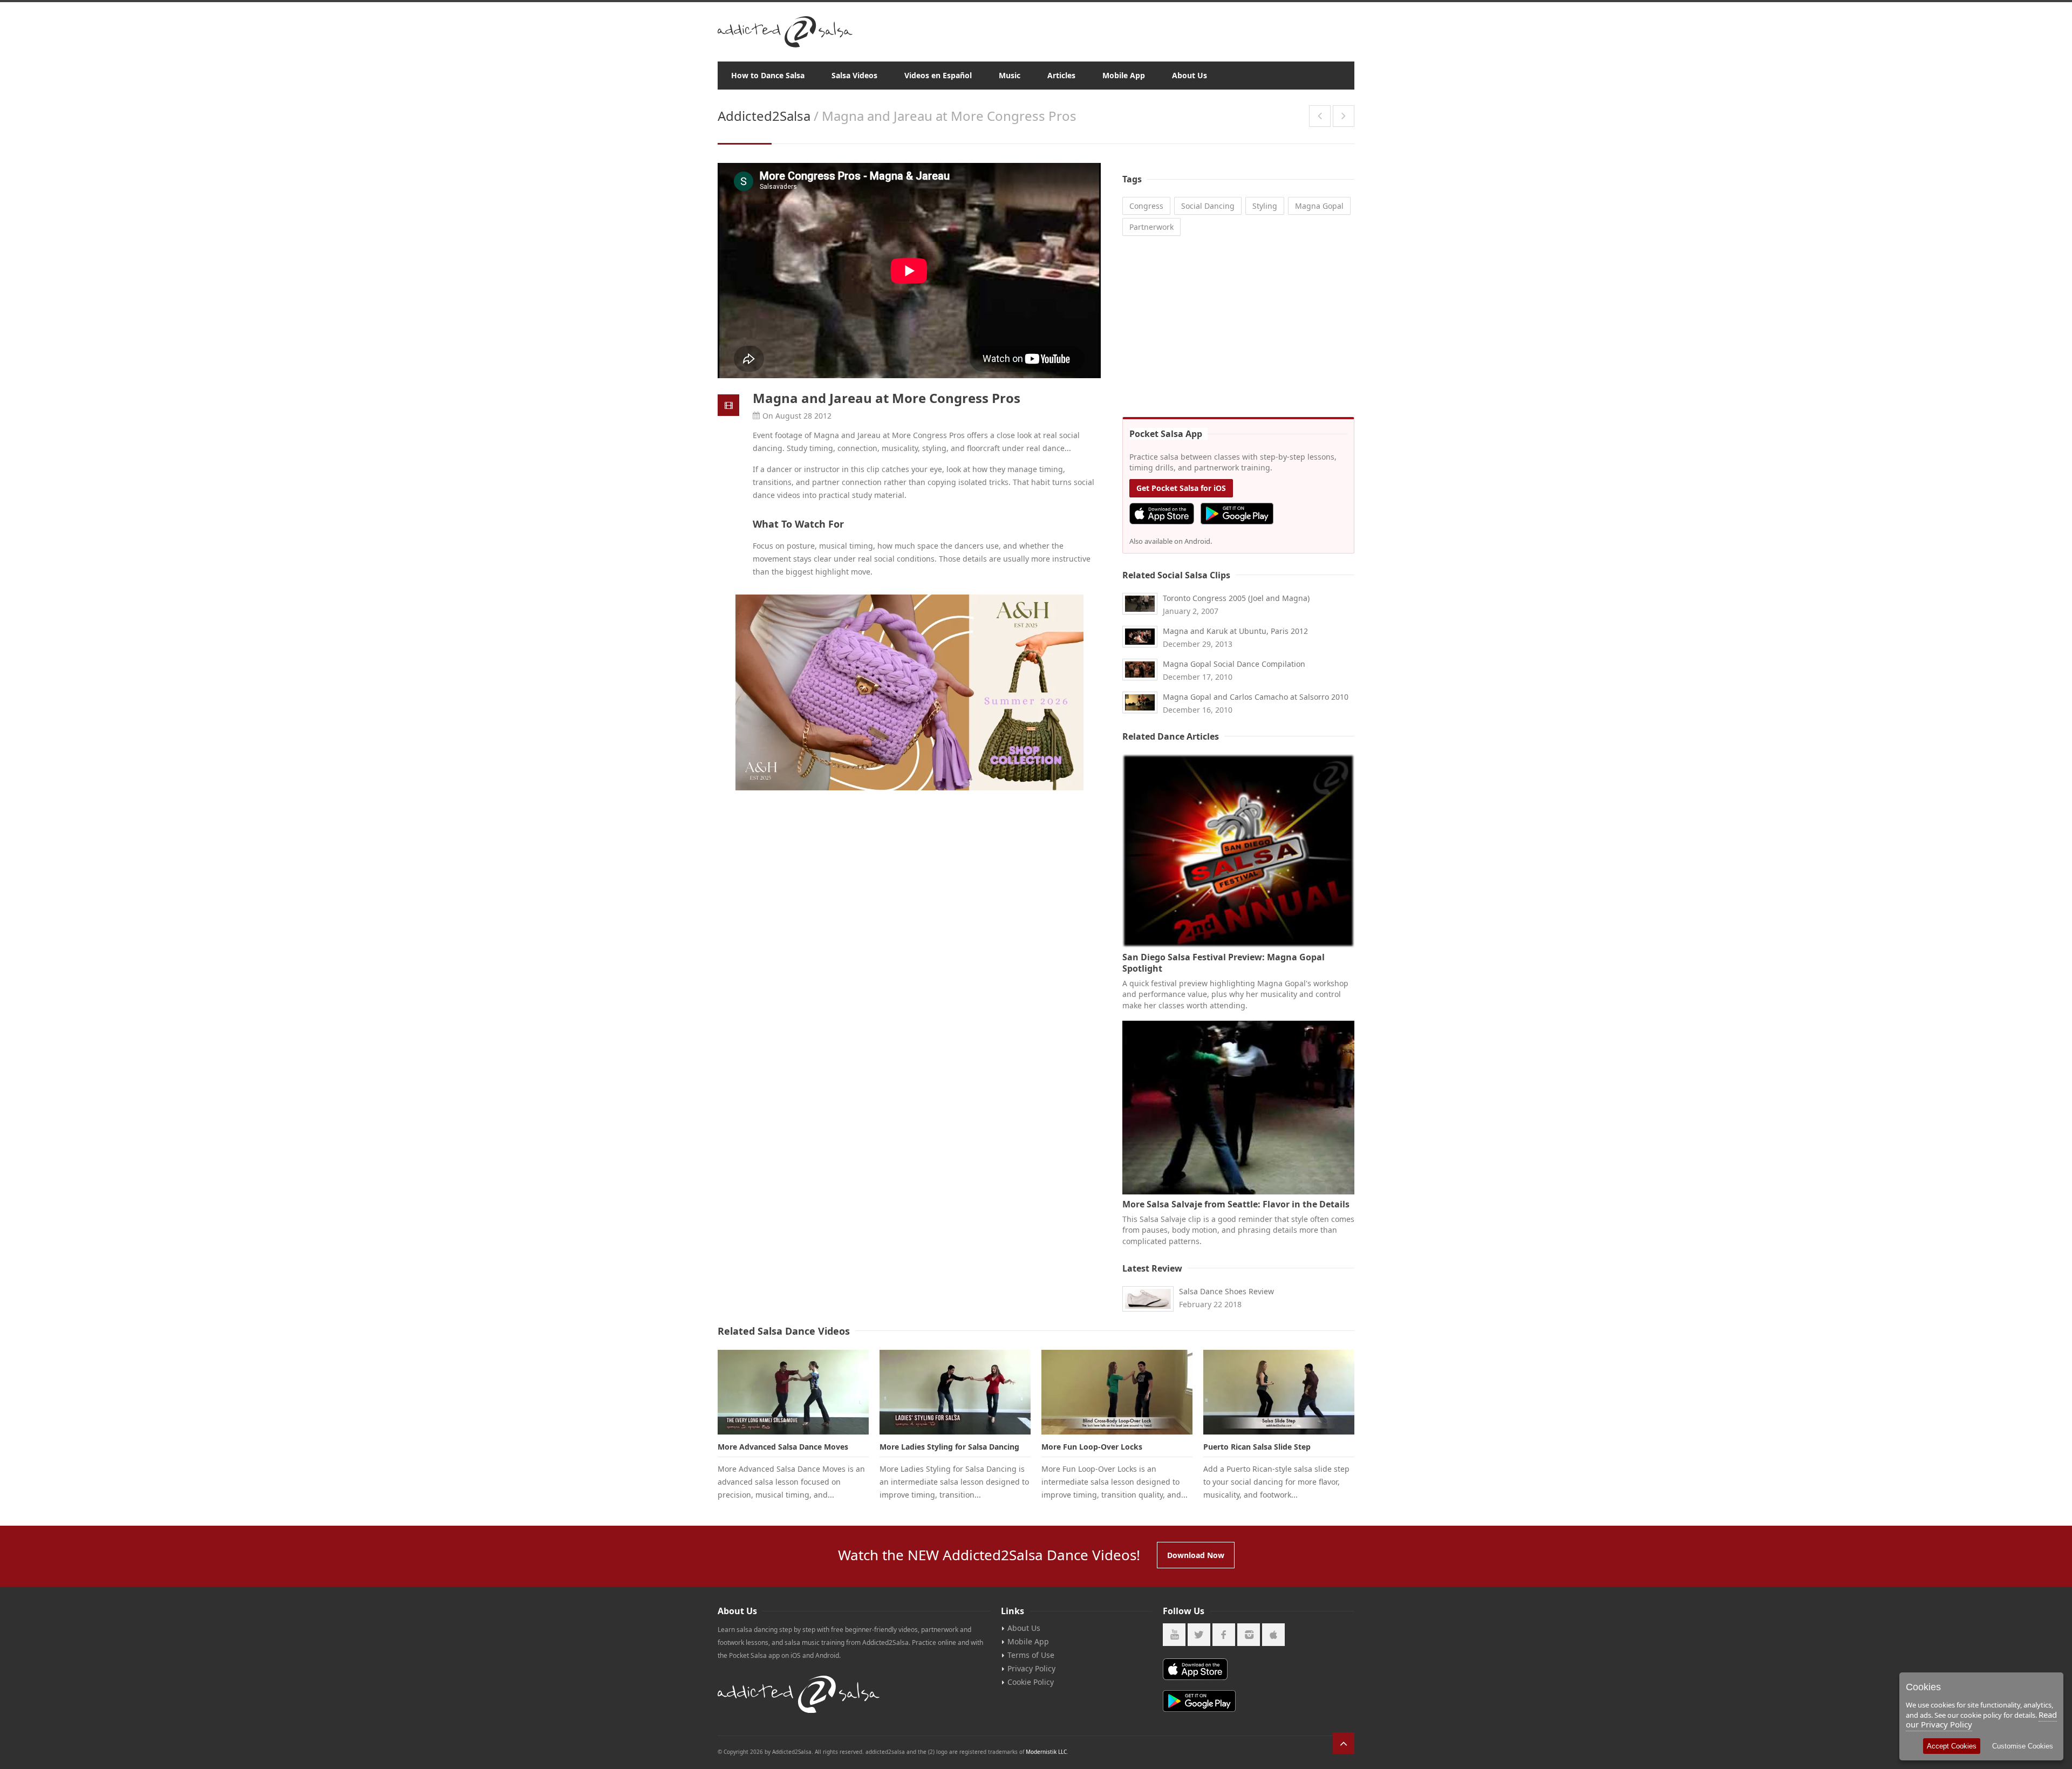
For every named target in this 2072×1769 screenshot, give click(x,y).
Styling (1265, 206)
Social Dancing (1208, 206)
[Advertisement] (1238, 328)
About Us (1190, 75)
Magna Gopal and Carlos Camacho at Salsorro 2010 (1256, 697)
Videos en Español (938, 75)
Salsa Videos (854, 75)
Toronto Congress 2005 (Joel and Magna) (1236, 598)
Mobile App (1124, 75)
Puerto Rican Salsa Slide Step (1257, 1447)
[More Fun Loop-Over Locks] (1117, 1392)
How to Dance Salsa (768, 75)
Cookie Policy (1031, 1682)
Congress (1146, 206)
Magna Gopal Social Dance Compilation (1234, 664)
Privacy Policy (1031, 1668)
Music (1010, 75)
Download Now (1196, 1555)
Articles (1061, 75)
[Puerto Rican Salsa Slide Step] (1279, 1392)
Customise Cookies (2023, 1746)
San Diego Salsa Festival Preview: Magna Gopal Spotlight (1224, 963)
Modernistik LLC (1046, 1752)
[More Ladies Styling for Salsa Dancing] (955, 1392)
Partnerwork (1151, 227)
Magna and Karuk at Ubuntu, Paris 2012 (1235, 631)
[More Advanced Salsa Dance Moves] (793, 1392)
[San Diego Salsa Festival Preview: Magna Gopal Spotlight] (1238, 851)
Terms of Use (1031, 1655)
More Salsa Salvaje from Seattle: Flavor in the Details (1236, 1204)
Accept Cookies (1952, 1746)
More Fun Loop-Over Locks (1092, 1447)
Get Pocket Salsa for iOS (1181, 488)
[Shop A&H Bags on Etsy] (909, 692)
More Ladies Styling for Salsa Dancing (949, 1447)
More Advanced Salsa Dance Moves (783, 1447)
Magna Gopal (1319, 206)
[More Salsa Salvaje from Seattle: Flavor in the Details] (1238, 1108)
